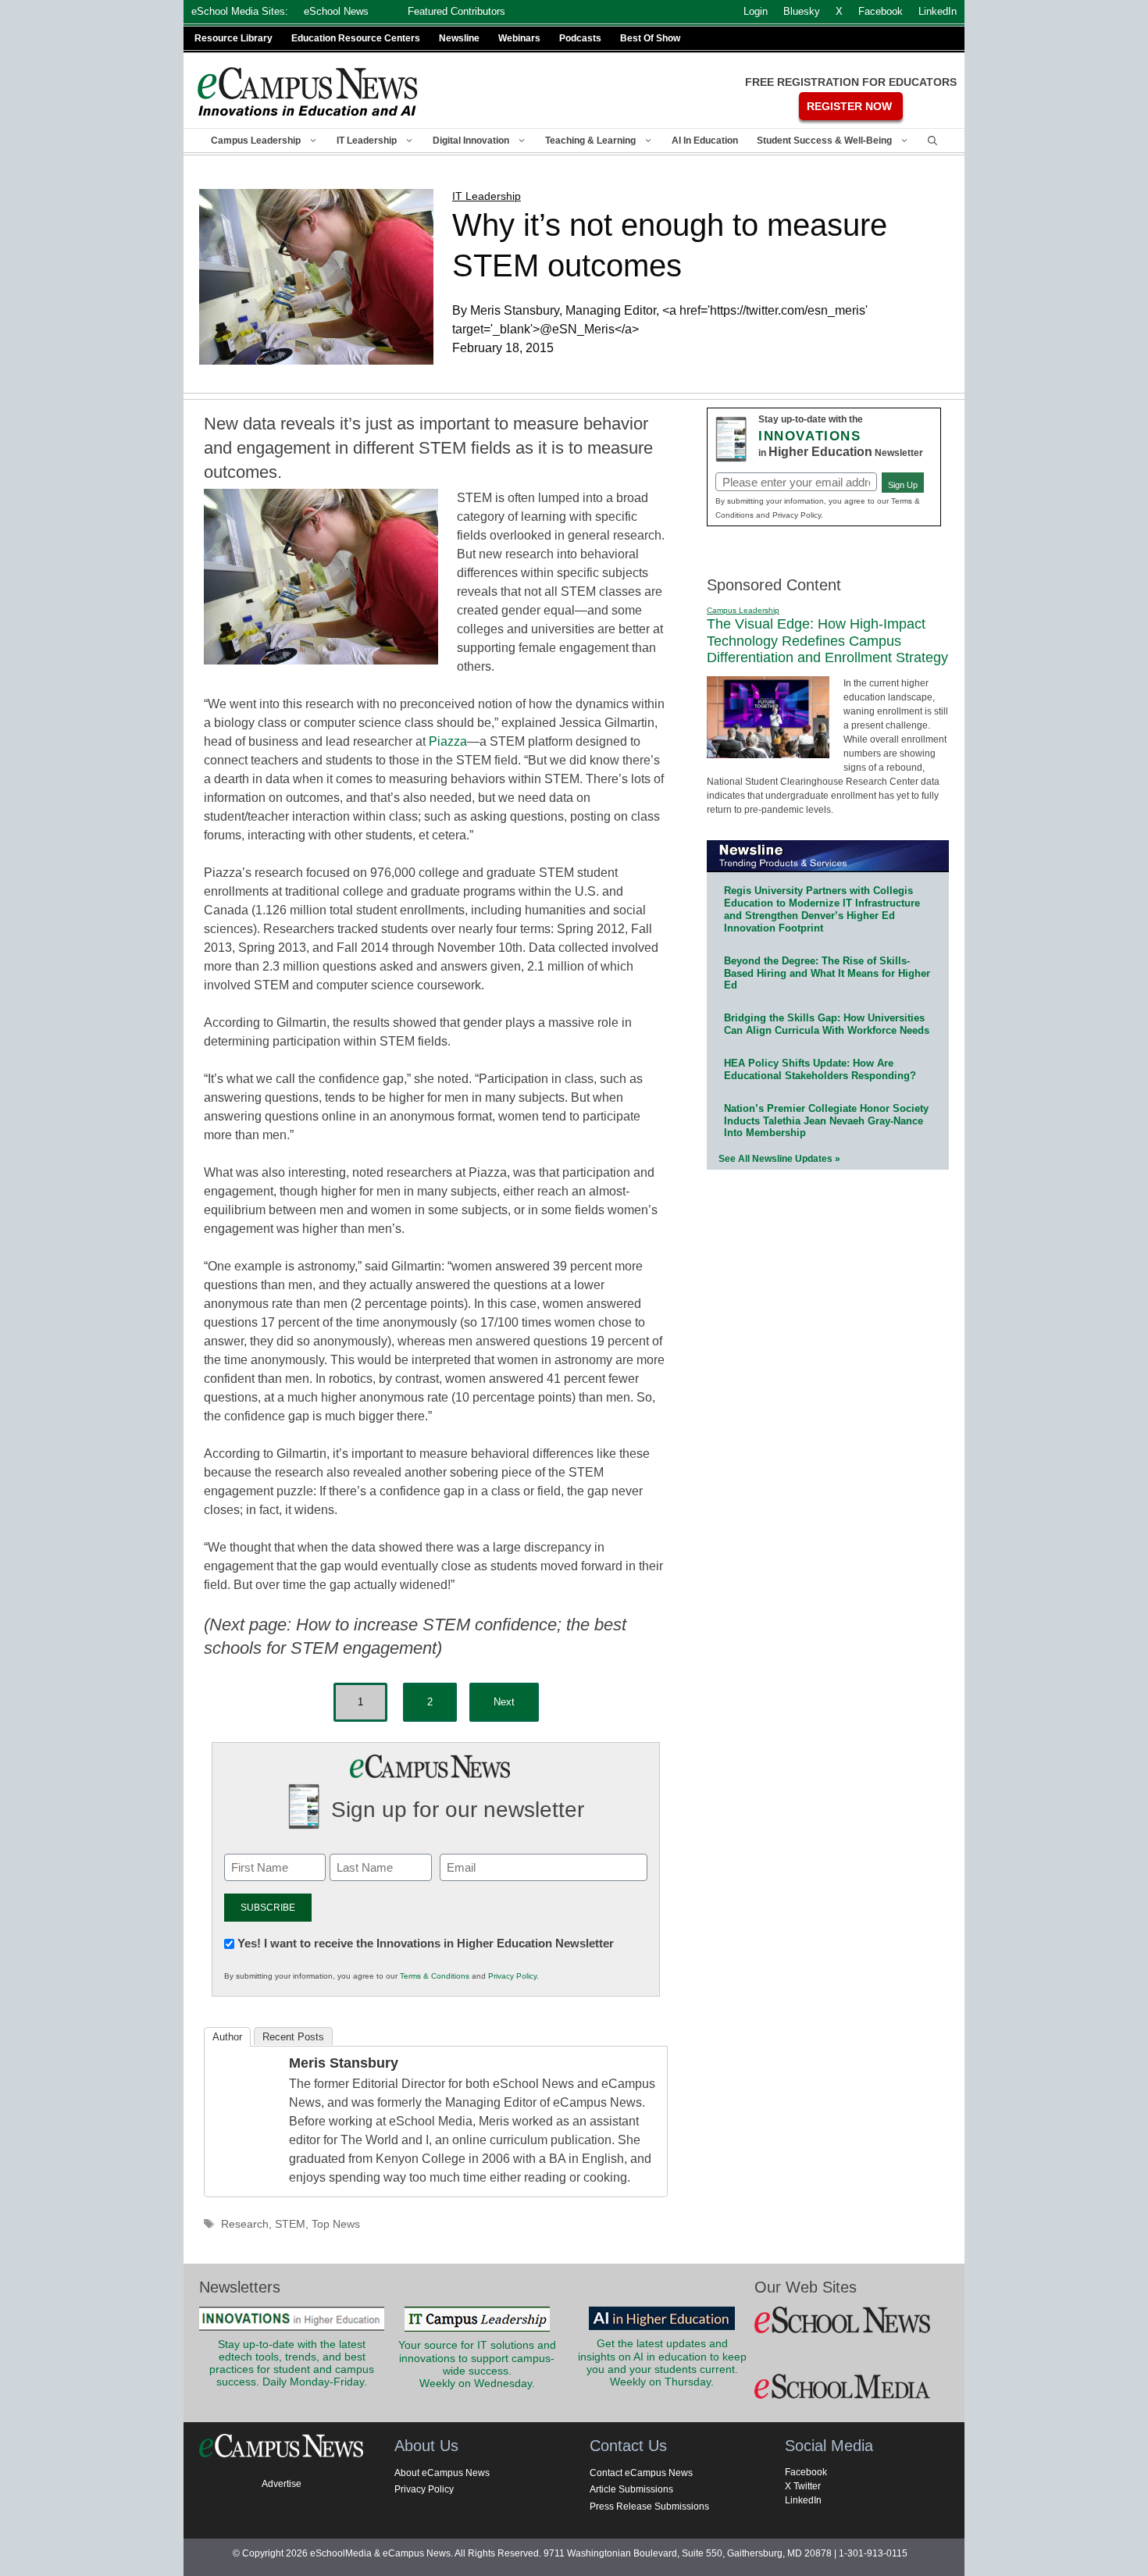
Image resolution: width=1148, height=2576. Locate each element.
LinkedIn (803, 2500)
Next (504, 1702)
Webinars (519, 38)
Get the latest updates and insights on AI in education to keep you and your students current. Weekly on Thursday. (662, 2363)
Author (227, 2037)
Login (756, 11)
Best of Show (650, 38)
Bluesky (802, 11)
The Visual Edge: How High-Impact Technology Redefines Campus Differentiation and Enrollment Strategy (827, 641)
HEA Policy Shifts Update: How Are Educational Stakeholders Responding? (820, 1069)
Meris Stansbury (344, 2063)
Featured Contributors (456, 11)
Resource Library (234, 38)
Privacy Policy (512, 1976)
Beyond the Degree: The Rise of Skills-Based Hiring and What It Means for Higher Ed (827, 973)
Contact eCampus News (641, 2473)
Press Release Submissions (649, 2507)
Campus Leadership (256, 141)
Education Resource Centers (356, 38)
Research (245, 2224)
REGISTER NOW (849, 106)
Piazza (448, 741)
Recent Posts (293, 2037)
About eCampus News (442, 2473)
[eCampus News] (308, 92)
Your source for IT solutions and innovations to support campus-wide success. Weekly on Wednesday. (477, 2364)
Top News (336, 2224)
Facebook (806, 2472)
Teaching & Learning (590, 141)
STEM (290, 2224)
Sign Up (903, 485)
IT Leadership (367, 141)
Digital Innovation (471, 141)
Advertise (282, 2484)
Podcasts (580, 38)
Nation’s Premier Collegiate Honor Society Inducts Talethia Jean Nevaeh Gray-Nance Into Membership (826, 1121)
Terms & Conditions (435, 1976)
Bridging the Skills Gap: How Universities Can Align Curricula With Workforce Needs (827, 1024)
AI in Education (705, 141)
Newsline (459, 38)
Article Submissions (631, 2489)
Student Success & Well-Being (824, 141)
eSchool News (336, 11)
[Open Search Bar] (932, 141)
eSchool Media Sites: (240, 11)
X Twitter (803, 2486)
